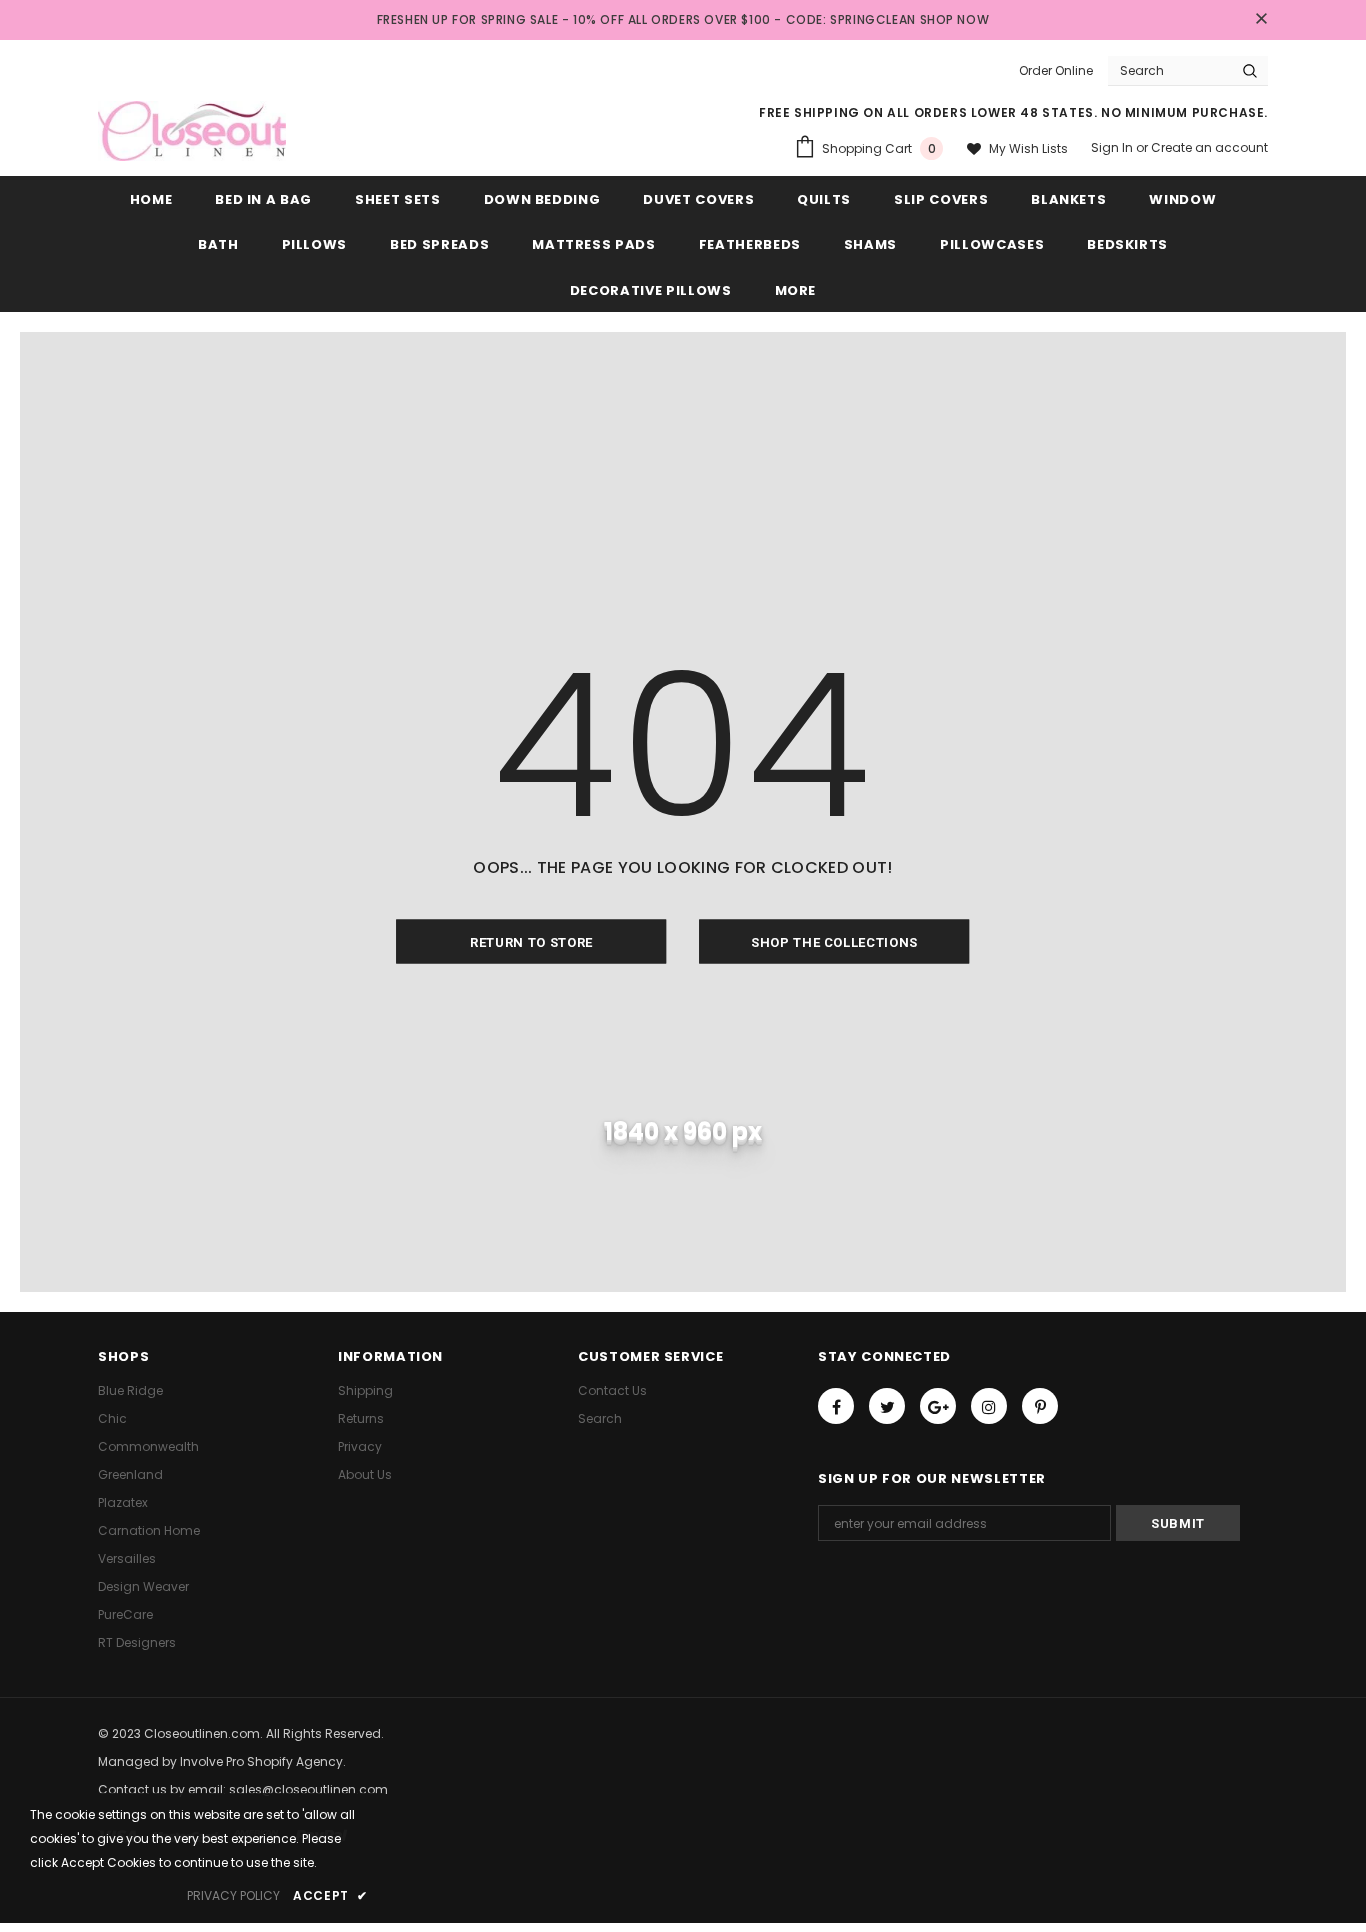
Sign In (1113, 147)
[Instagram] (989, 1406)
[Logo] (192, 131)
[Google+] (938, 1406)
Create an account (1209, 147)
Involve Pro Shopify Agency (261, 1761)
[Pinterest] (1040, 1406)
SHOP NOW (955, 19)
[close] (1261, 20)
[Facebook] (836, 1406)
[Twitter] (887, 1406)
